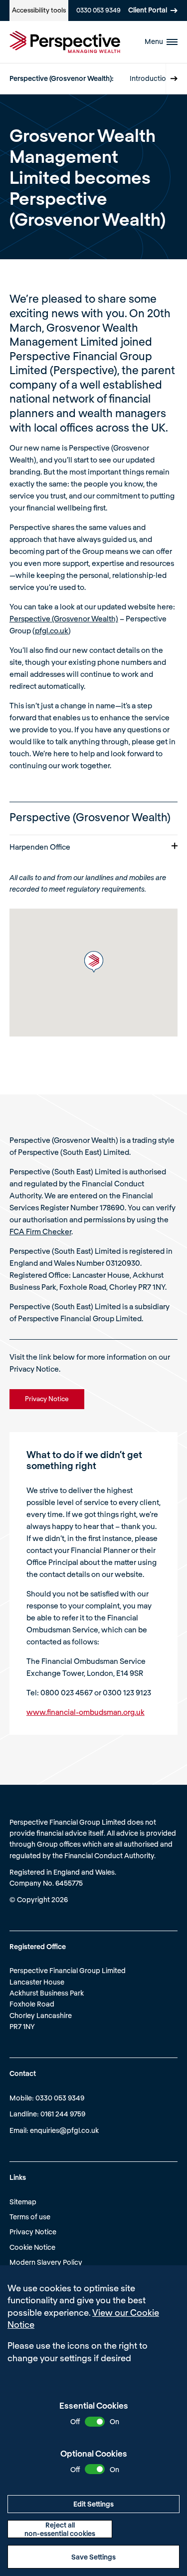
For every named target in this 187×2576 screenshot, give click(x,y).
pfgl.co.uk (52, 630)
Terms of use (30, 2217)
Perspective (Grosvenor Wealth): (62, 78)
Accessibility (39, 10)
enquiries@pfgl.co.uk (64, 2130)
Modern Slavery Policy (46, 2262)
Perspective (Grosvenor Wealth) (64, 618)
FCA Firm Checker (40, 1231)
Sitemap (23, 2202)
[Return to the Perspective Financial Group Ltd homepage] (65, 42)
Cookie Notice (32, 2247)
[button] (94, 962)
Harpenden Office (40, 847)
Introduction (150, 78)
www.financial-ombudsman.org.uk (86, 1712)
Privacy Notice (33, 2232)
